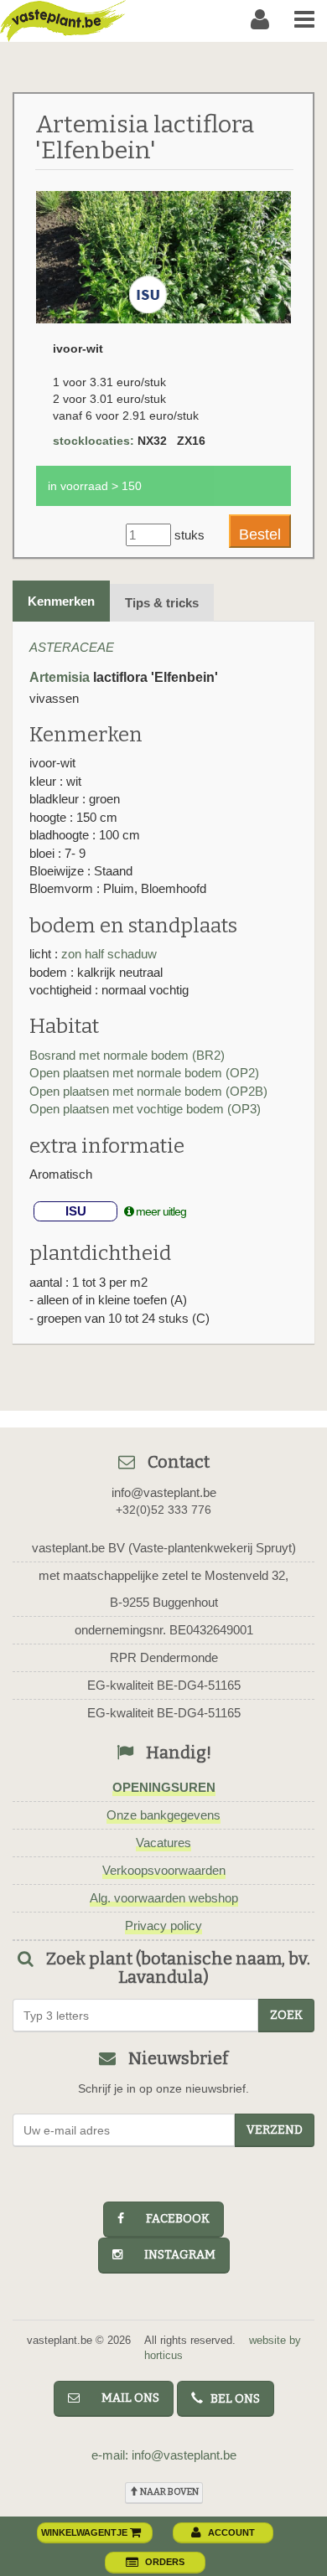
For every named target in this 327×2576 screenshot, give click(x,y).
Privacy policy (163, 1926)
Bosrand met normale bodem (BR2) (127, 1055)
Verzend (275, 2130)
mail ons (123, 2398)
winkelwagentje (86, 2532)
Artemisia (60, 677)
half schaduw (121, 954)
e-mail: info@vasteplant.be (164, 2455)
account (231, 2532)
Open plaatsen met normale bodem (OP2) (144, 1073)
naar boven (169, 2492)
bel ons (231, 2399)
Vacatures (163, 1843)
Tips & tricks (162, 603)
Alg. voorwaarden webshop (164, 1898)
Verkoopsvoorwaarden (164, 1870)
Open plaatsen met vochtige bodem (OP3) (145, 1109)
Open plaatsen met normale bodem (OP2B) (148, 1091)
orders (165, 2562)
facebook (170, 2219)
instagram (172, 2255)
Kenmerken (61, 601)
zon (73, 954)
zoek (286, 2015)
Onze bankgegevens (163, 1815)
